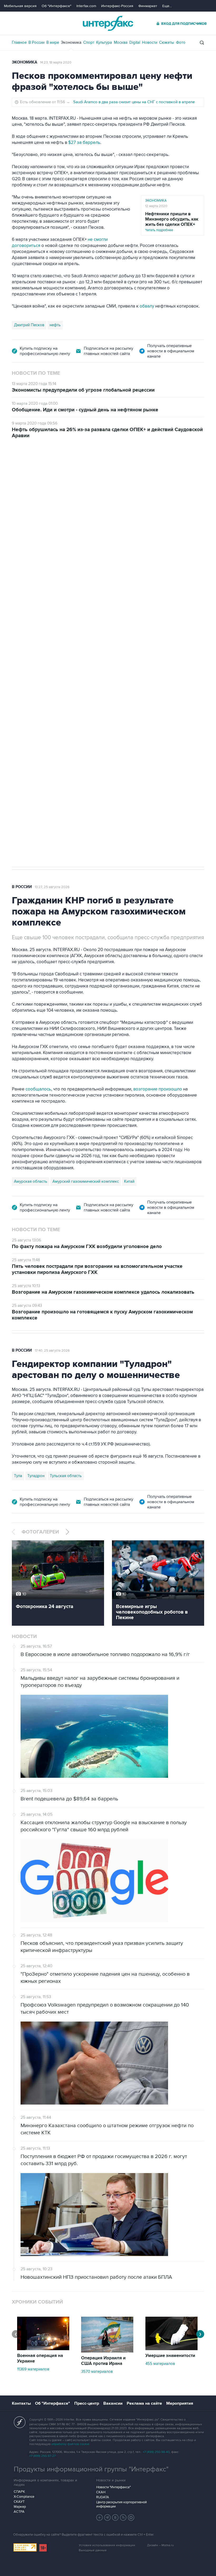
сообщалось (38, 1089)
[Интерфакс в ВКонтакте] (115, 2517)
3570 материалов (97, 2372)
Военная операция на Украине (40, 2358)
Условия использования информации (107, 2545)
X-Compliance (24, 2497)
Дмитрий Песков (29, 325)
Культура (104, 42)
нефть (55, 325)
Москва (121, 42)
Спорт (89, 42)
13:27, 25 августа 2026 (52, 887)
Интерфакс (108, 23)
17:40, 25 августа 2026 (52, 1351)
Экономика (71, 42)
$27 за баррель (84, 143)
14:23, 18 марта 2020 (56, 62)
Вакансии (113, 2403)
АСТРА (19, 2512)
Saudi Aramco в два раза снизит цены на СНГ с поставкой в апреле (134, 102)
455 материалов (160, 2364)
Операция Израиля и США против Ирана (103, 2361)
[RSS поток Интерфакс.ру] (123, 2517)
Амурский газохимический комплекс (86, 1181)
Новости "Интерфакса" (113, 2487)
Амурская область (31, 1181)
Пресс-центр (87, 2403)
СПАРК (19, 2492)
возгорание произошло (158, 1089)
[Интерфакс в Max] (131, 2517)
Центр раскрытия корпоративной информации (121, 2504)
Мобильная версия (20, 6)
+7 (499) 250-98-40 (156, 2452)
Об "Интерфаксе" (57, 6)
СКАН (101, 2492)
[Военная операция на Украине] (43, 2349)
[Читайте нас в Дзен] (100, 2517)
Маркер (20, 2507)
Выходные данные (93, 2550)
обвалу (147, 306)
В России (36, 42)
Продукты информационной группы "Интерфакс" (91, 2469)
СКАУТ (19, 2502)
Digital (135, 42)
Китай (129, 1181)
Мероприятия (180, 2403)
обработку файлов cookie (70, 2444)
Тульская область (66, 1476)
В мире (53, 42)
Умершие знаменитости (170, 2356)
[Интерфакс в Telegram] (107, 2517)
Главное (19, 42)
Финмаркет (148, 6)
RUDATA (103, 2497)
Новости (150, 42)
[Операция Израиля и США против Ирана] (107, 2351)
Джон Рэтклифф (42, 691)
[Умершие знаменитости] (171, 2349)
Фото (181, 42)
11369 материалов (33, 2369)
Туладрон (36, 1476)
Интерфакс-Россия (117, 6)
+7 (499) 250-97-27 (42, 2456)
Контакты (21, 2403)
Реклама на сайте (144, 2403)
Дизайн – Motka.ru (160, 2545)
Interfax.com (86, 6)
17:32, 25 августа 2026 (47, 468)
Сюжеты (167, 42)
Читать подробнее (172, 222)
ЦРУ (18, 691)
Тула (18, 1476)
